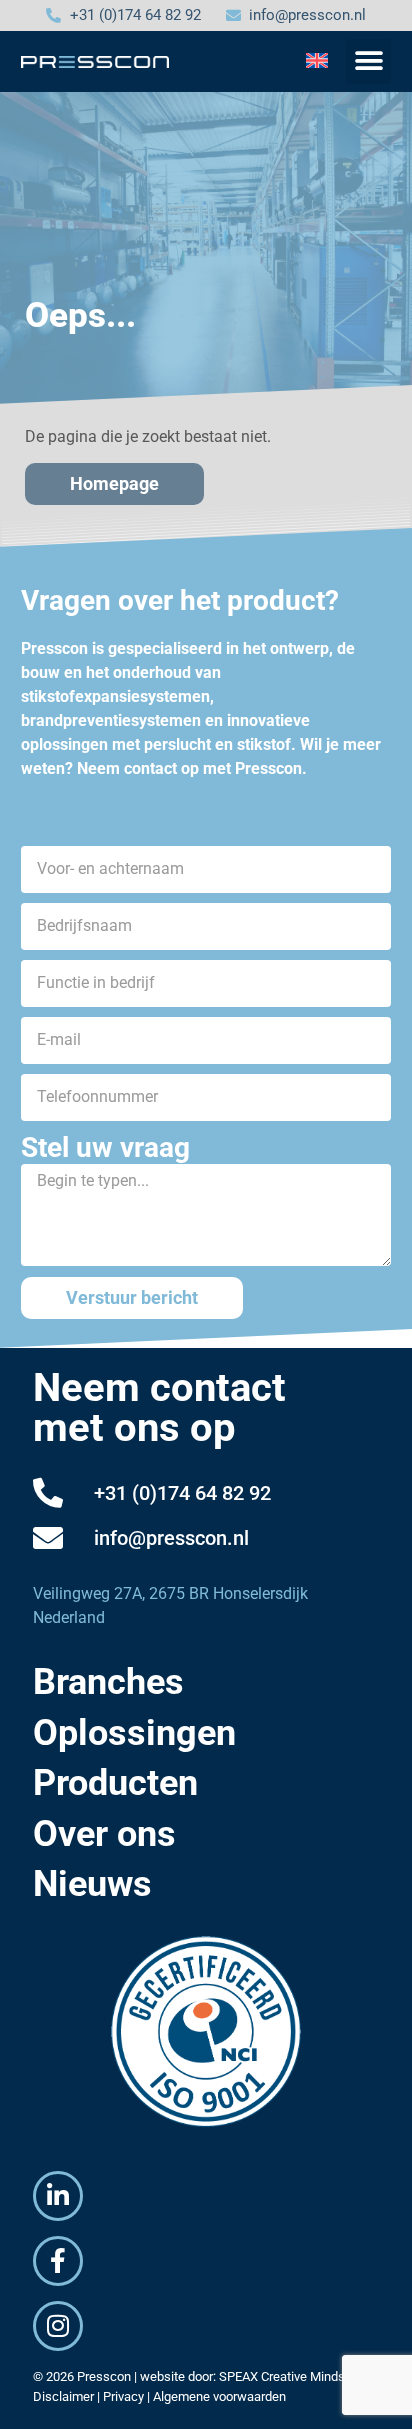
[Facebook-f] (58, 2261)
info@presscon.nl (171, 1538)
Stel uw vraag (105, 1147)
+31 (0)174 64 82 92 (182, 1493)
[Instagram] (58, 2326)
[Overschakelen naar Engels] (317, 60)
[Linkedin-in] (58, 2196)
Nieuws (92, 1884)
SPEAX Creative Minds (282, 2376)
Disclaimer (63, 2396)
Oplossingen (134, 1733)
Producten (115, 1783)
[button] (368, 61)
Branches (108, 1682)
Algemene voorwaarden (219, 2396)
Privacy (123, 2396)
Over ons (104, 1834)
